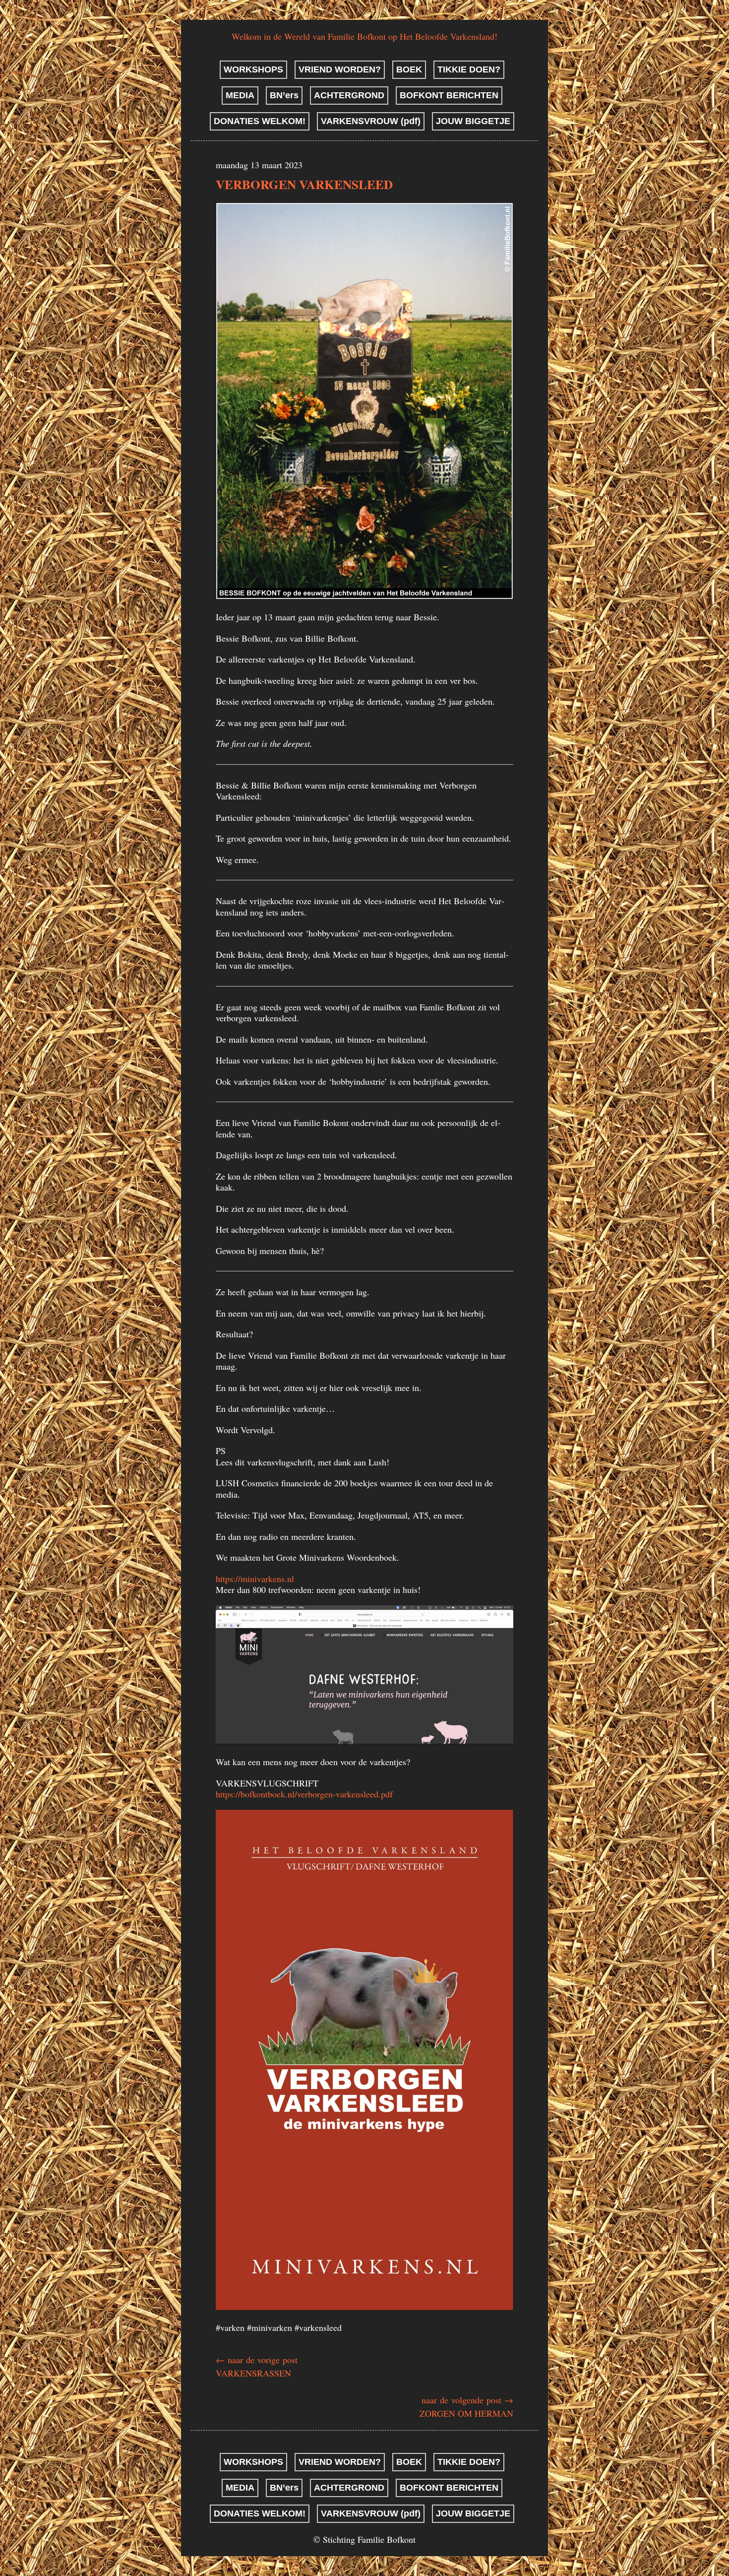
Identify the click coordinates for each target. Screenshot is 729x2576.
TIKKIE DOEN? (469, 69)
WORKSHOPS (253, 69)
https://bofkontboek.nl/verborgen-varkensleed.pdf (304, 1794)
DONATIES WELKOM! (260, 121)
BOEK (409, 69)
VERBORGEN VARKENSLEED (304, 184)
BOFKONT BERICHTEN (449, 95)
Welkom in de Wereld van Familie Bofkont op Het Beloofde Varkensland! (364, 36)
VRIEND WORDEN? (340, 69)
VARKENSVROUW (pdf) (371, 121)
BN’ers (284, 95)
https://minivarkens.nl (255, 1579)
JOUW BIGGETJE (473, 121)
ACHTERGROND (349, 95)
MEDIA (240, 95)
